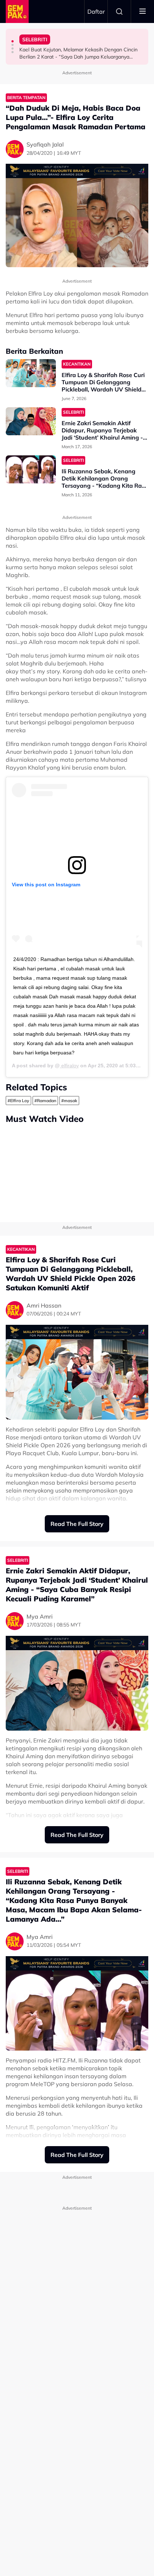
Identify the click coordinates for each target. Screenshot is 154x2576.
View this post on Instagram (46, 885)
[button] (13, 41)
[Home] (17, 11)
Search (119, 11)
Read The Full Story (77, 1524)
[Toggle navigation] (143, 11)
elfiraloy (69, 1066)
